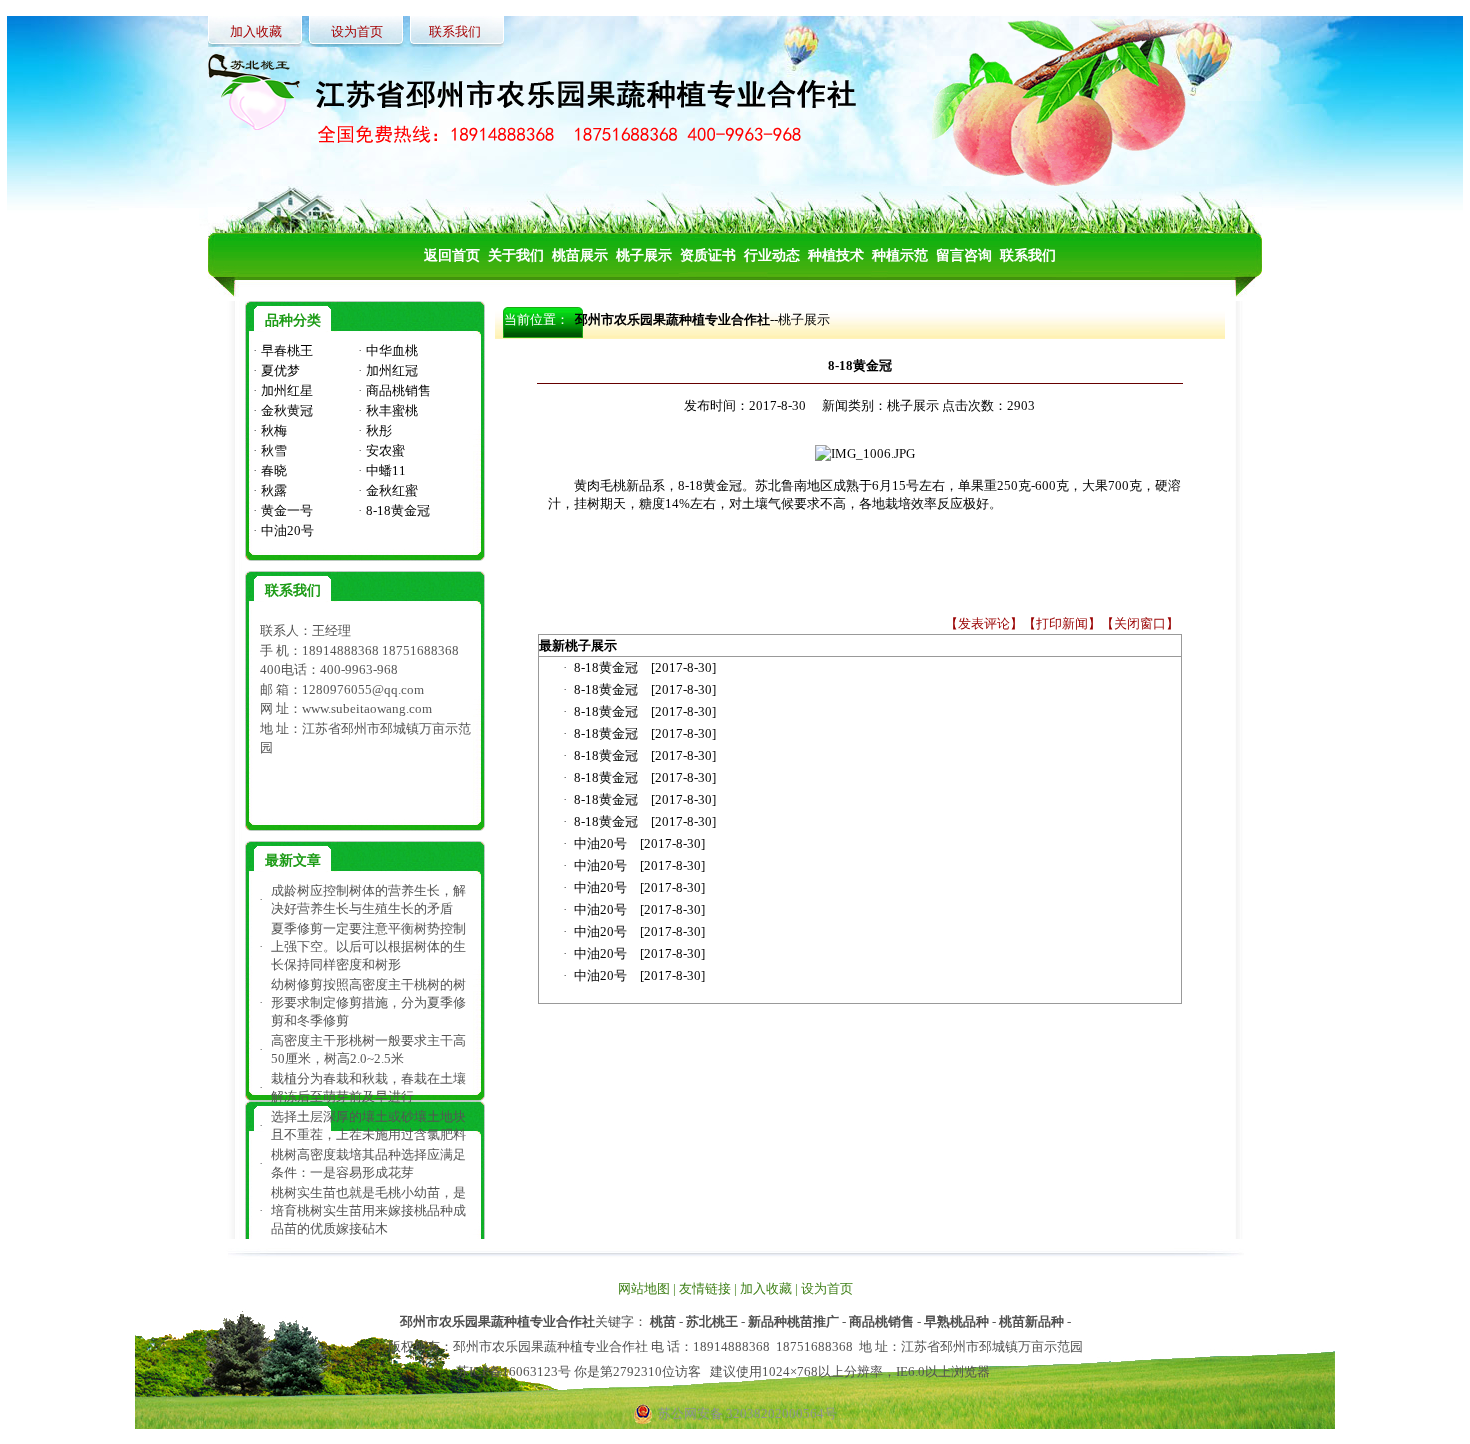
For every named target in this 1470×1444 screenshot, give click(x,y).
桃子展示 (804, 319)
